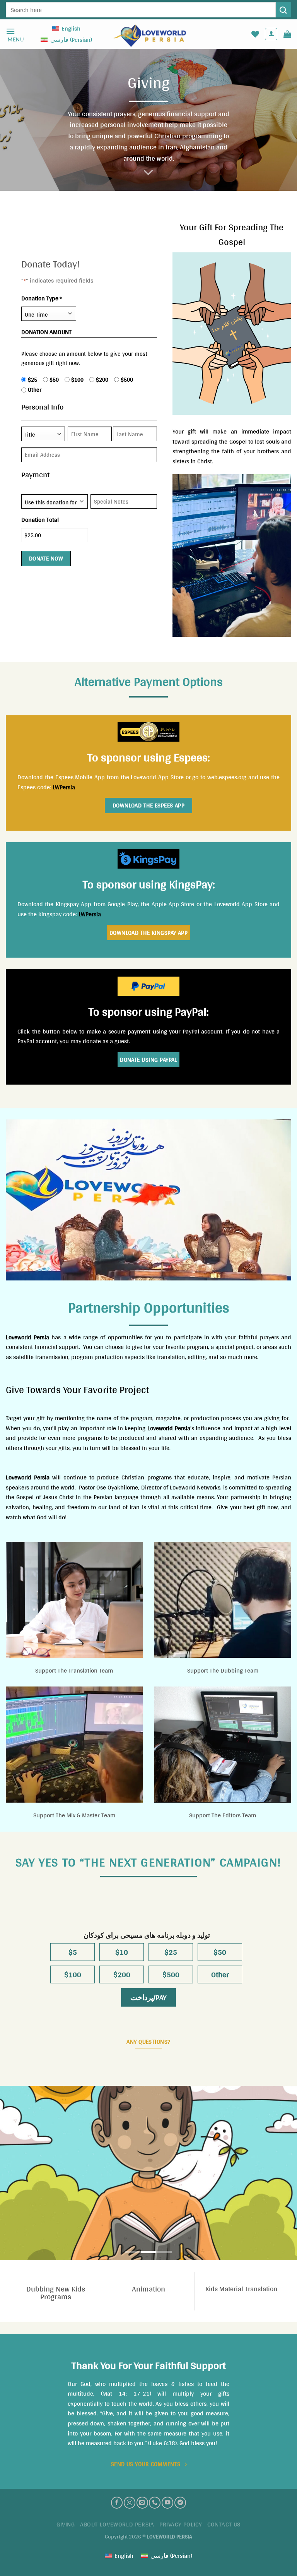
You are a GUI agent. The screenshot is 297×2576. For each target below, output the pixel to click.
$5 (73, 1952)
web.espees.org (227, 777)
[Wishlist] (255, 34)
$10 (122, 1952)
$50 (51, 380)
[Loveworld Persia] (148, 34)
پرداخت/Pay (148, 1997)
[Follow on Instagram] (130, 2502)
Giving (66, 2524)
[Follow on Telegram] (180, 2502)
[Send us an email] (142, 2502)
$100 (74, 380)
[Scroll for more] (148, 173)
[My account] (271, 34)
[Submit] (283, 9)
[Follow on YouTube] (167, 2502)
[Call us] (155, 2502)
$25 (30, 380)
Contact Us (224, 2524)
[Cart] (287, 34)
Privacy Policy (181, 2524)
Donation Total (40, 520)
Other (32, 390)
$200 (99, 380)
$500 (124, 380)
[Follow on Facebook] (117, 2502)
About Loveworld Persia (117, 2524)
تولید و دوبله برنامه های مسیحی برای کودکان (147, 1936)
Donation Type (42, 298)
